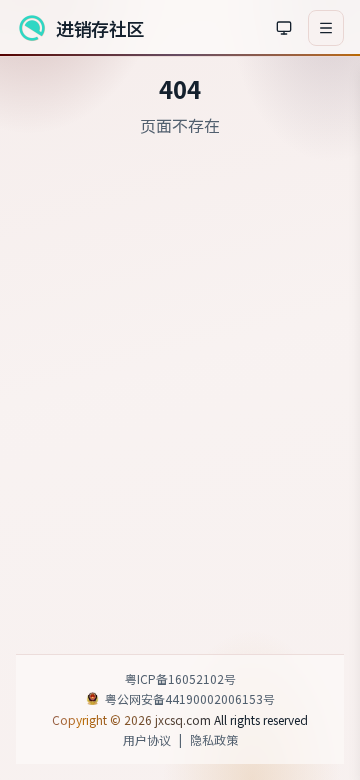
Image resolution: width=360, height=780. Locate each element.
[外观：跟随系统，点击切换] (284, 28)
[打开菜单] (326, 28)
